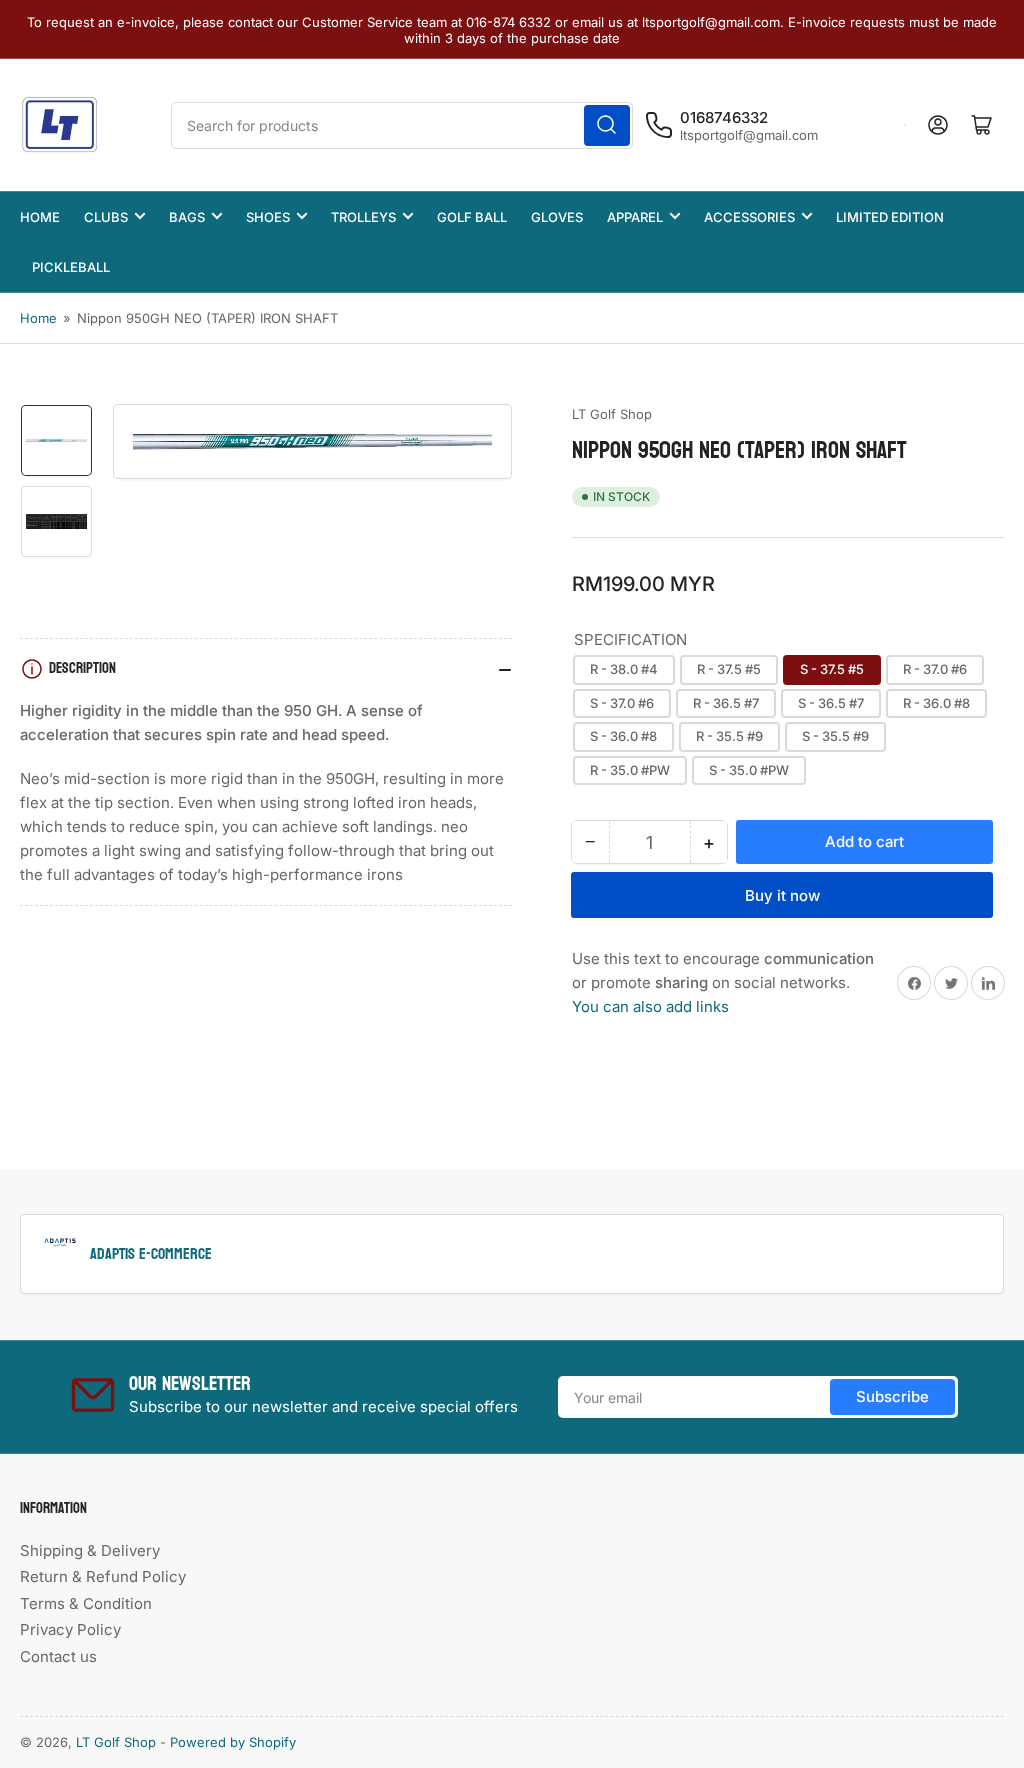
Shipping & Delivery (90, 1550)
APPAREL (635, 217)
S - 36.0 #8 (623, 736)
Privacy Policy (70, 1629)
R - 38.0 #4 (624, 669)
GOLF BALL (472, 217)
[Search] (607, 125)
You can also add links (650, 1006)
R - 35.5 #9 (729, 736)
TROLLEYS (363, 217)
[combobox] (402, 125)
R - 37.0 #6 (935, 669)
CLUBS (106, 217)
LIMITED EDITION (890, 217)
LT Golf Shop (612, 414)
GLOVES (557, 217)
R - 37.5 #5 (729, 669)
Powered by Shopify (233, 1742)
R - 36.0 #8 (936, 703)
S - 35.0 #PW (749, 770)
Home (38, 318)
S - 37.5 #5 (832, 669)
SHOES (268, 217)
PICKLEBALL (71, 267)
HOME (40, 217)
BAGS (187, 217)
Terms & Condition (86, 1603)
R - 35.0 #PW (630, 770)
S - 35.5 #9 (835, 736)
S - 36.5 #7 (831, 703)
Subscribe (892, 1396)
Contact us (58, 1656)
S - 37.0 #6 (622, 703)
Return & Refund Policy (103, 1576)
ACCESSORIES (749, 217)
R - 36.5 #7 (726, 703)
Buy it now (782, 895)
